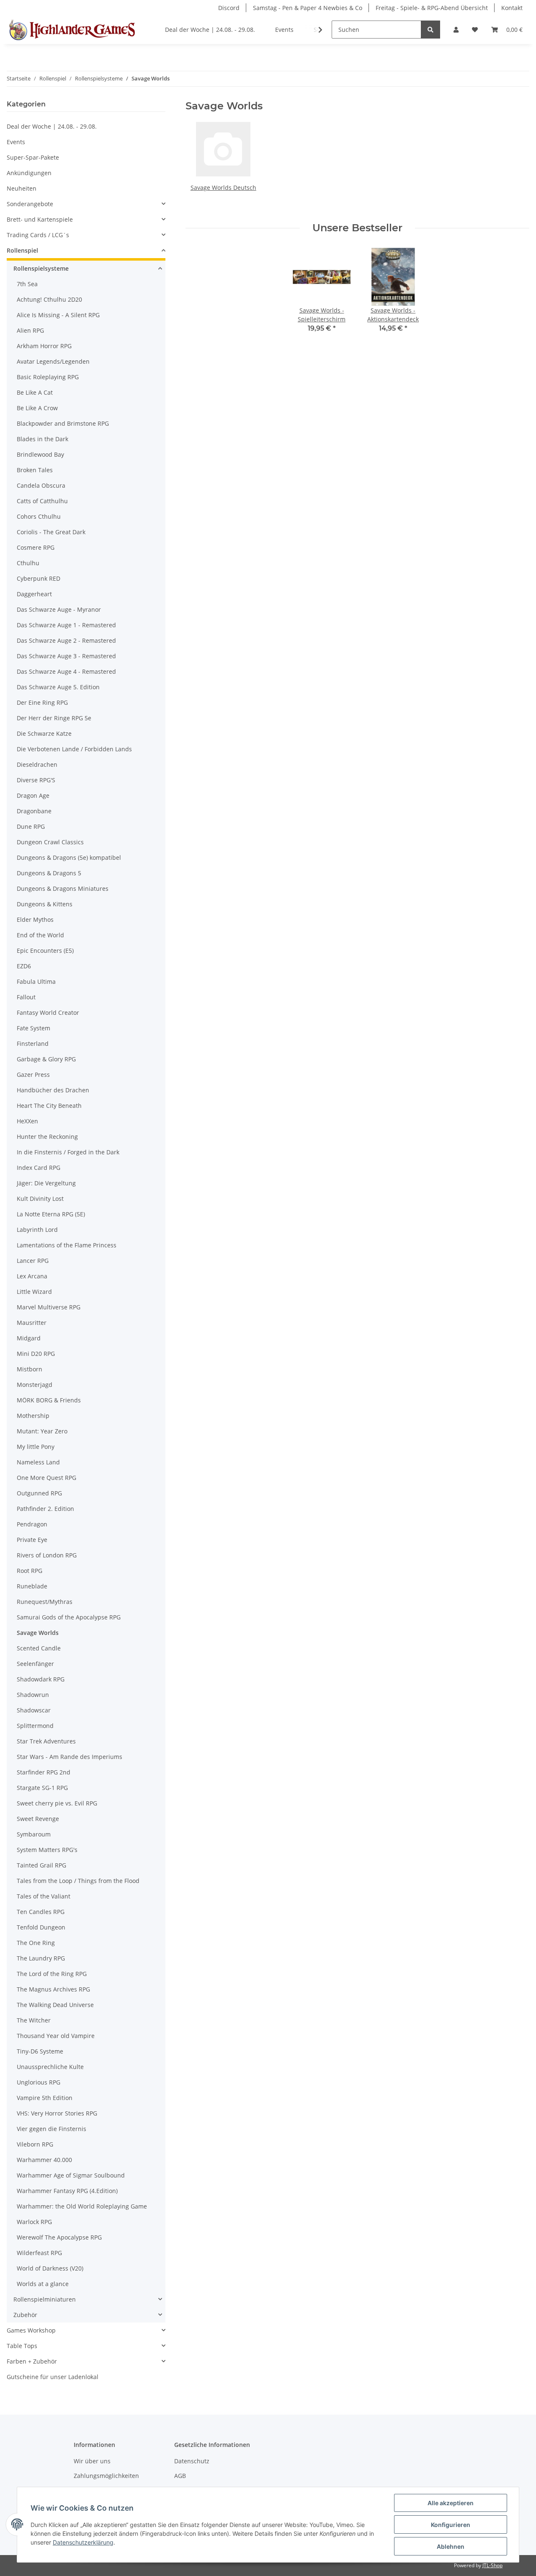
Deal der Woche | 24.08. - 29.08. (52, 126)
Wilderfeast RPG (39, 2253)
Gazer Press (33, 1075)
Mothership (33, 1416)
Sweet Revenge (38, 1819)
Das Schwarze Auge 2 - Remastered (66, 640)
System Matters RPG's (47, 1850)
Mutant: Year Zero (42, 1431)
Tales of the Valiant (44, 1896)
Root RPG (30, 1571)
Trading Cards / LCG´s (38, 235)
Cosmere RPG (36, 547)
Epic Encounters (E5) (45, 950)
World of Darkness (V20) (50, 2268)
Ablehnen (451, 2546)
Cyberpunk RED (39, 578)
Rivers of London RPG (47, 1555)
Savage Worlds (38, 1633)
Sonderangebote (30, 204)
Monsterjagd (35, 1385)
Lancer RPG (33, 1261)
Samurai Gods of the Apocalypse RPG (69, 1617)
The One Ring (36, 1943)
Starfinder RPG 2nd (44, 1772)
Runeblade (32, 1586)
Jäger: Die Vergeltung (46, 1183)
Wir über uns (92, 2461)
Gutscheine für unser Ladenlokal (53, 2377)
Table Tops (22, 2346)
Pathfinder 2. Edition (45, 1509)
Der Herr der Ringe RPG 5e (54, 718)
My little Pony (36, 1447)
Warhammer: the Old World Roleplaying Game (82, 2206)
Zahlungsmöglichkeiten (106, 2476)
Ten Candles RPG (41, 1912)
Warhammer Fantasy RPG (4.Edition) (67, 2191)
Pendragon (32, 1524)
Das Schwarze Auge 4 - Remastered (66, 671)
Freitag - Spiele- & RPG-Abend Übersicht (432, 8)
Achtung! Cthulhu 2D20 (49, 299)
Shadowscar (34, 1710)
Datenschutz (192, 2461)
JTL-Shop (492, 2565)
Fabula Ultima (36, 982)
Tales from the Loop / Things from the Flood (78, 1881)
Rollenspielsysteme (41, 268)
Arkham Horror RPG (44, 346)
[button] (456, 30)
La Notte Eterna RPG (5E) (51, 1214)
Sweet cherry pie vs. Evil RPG (57, 1803)
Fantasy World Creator (48, 1013)
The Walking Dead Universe (55, 2005)
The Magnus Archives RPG (53, 1989)
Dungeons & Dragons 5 (49, 873)
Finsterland (33, 1044)
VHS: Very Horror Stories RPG (57, 2113)
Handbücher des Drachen (53, 1090)
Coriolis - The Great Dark (51, 532)
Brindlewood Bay (40, 454)
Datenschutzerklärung (83, 2542)
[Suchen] (430, 30)
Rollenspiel (22, 250)
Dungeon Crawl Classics (50, 842)
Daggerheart (34, 594)
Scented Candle (39, 1648)
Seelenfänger (35, 1664)
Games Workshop (31, 2330)
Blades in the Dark (43, 439)
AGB (180, 2476)
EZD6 (24, 966)
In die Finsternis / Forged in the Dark (68, 1152)
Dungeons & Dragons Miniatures (63, 888)
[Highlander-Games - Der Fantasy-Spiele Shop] (71, 30)
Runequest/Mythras (45, 1602)
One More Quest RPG (46, 1478)
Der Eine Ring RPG (42, 702)
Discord (229, 8)
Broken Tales (35, 470)
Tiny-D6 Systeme (40, 2051)
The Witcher (34, 2020)
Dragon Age (33, 795)
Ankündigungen (29, 173)
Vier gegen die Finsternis (52, 2129)
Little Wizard (34, 1292)
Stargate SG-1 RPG (42, 1788)
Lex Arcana (32, 1276)
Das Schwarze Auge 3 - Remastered (66, 656)
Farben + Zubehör (32, 2361)
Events (16, 142)
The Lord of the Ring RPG (52, 1974)
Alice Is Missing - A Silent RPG (58, 315)
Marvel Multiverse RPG (49, 1307)
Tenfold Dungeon (41, 1927)
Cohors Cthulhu (39, 516)
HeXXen (27, 1121)
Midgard (29, 1338)
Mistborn (30, 1369)
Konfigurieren (451, 2525)
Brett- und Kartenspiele (40, 219)
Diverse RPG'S (36, 780)
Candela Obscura (41, 485)
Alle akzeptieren (451, 2503)
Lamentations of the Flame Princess (67, 1245)
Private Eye (32, 1540)
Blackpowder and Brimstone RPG (63, 423)
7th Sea (27, 284)
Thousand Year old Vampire (56, 2036)
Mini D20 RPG (36, 1354)
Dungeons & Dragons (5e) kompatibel (69, 857)
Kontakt (512, 8)
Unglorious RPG (39, 2082)
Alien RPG (30, 330)
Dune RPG (31, 826)
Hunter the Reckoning (47, 1137)
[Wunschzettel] (475, 30)
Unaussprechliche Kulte (50, 2067)
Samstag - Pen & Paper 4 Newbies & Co (308, 8)
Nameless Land (38, 1462)
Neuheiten (22, 188)
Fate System (33, 1028)
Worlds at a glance (43, 2284)
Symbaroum (34, 1834)
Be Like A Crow (37, 408)
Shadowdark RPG (41, 1679)
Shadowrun (33, 1695)
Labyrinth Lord (37, 1230)
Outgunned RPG (39, 1493)
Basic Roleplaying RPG (48, 377)
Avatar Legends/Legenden (53, 361)
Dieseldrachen (37, 764)
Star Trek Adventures (46, 1741)
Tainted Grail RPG (41, 1865)
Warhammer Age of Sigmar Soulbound (71, 2175)
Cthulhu (28, 563)
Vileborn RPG (35, 2144)
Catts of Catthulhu (42, 501)
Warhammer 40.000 (44, 2160)
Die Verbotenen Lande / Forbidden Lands (74, 749)
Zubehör (25, 2315)
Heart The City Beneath (49, 1106)
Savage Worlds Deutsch (223, 188)
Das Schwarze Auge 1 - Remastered (66, 625)
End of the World (40, 935)
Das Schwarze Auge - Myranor (59, 609)
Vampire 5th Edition (45, 2098)
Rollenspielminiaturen (45, 2299)
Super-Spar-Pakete (33, 157)
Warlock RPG (34, 2222)
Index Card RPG (39, 1168)
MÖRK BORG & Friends (49, 1400)
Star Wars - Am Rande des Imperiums (70, 1757)
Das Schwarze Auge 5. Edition (58, 687)
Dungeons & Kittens (45, 904)
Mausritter (32, 1323)
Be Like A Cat (35, 392)
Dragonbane (34, 811)
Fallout (26, 997)
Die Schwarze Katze (44, 733)
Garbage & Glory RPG (46, 1059)
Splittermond (35, 1726)
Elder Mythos (35, 919)
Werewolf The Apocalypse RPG (59, 2237)
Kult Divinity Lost (40, 1199)
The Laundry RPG (41, 1958)
